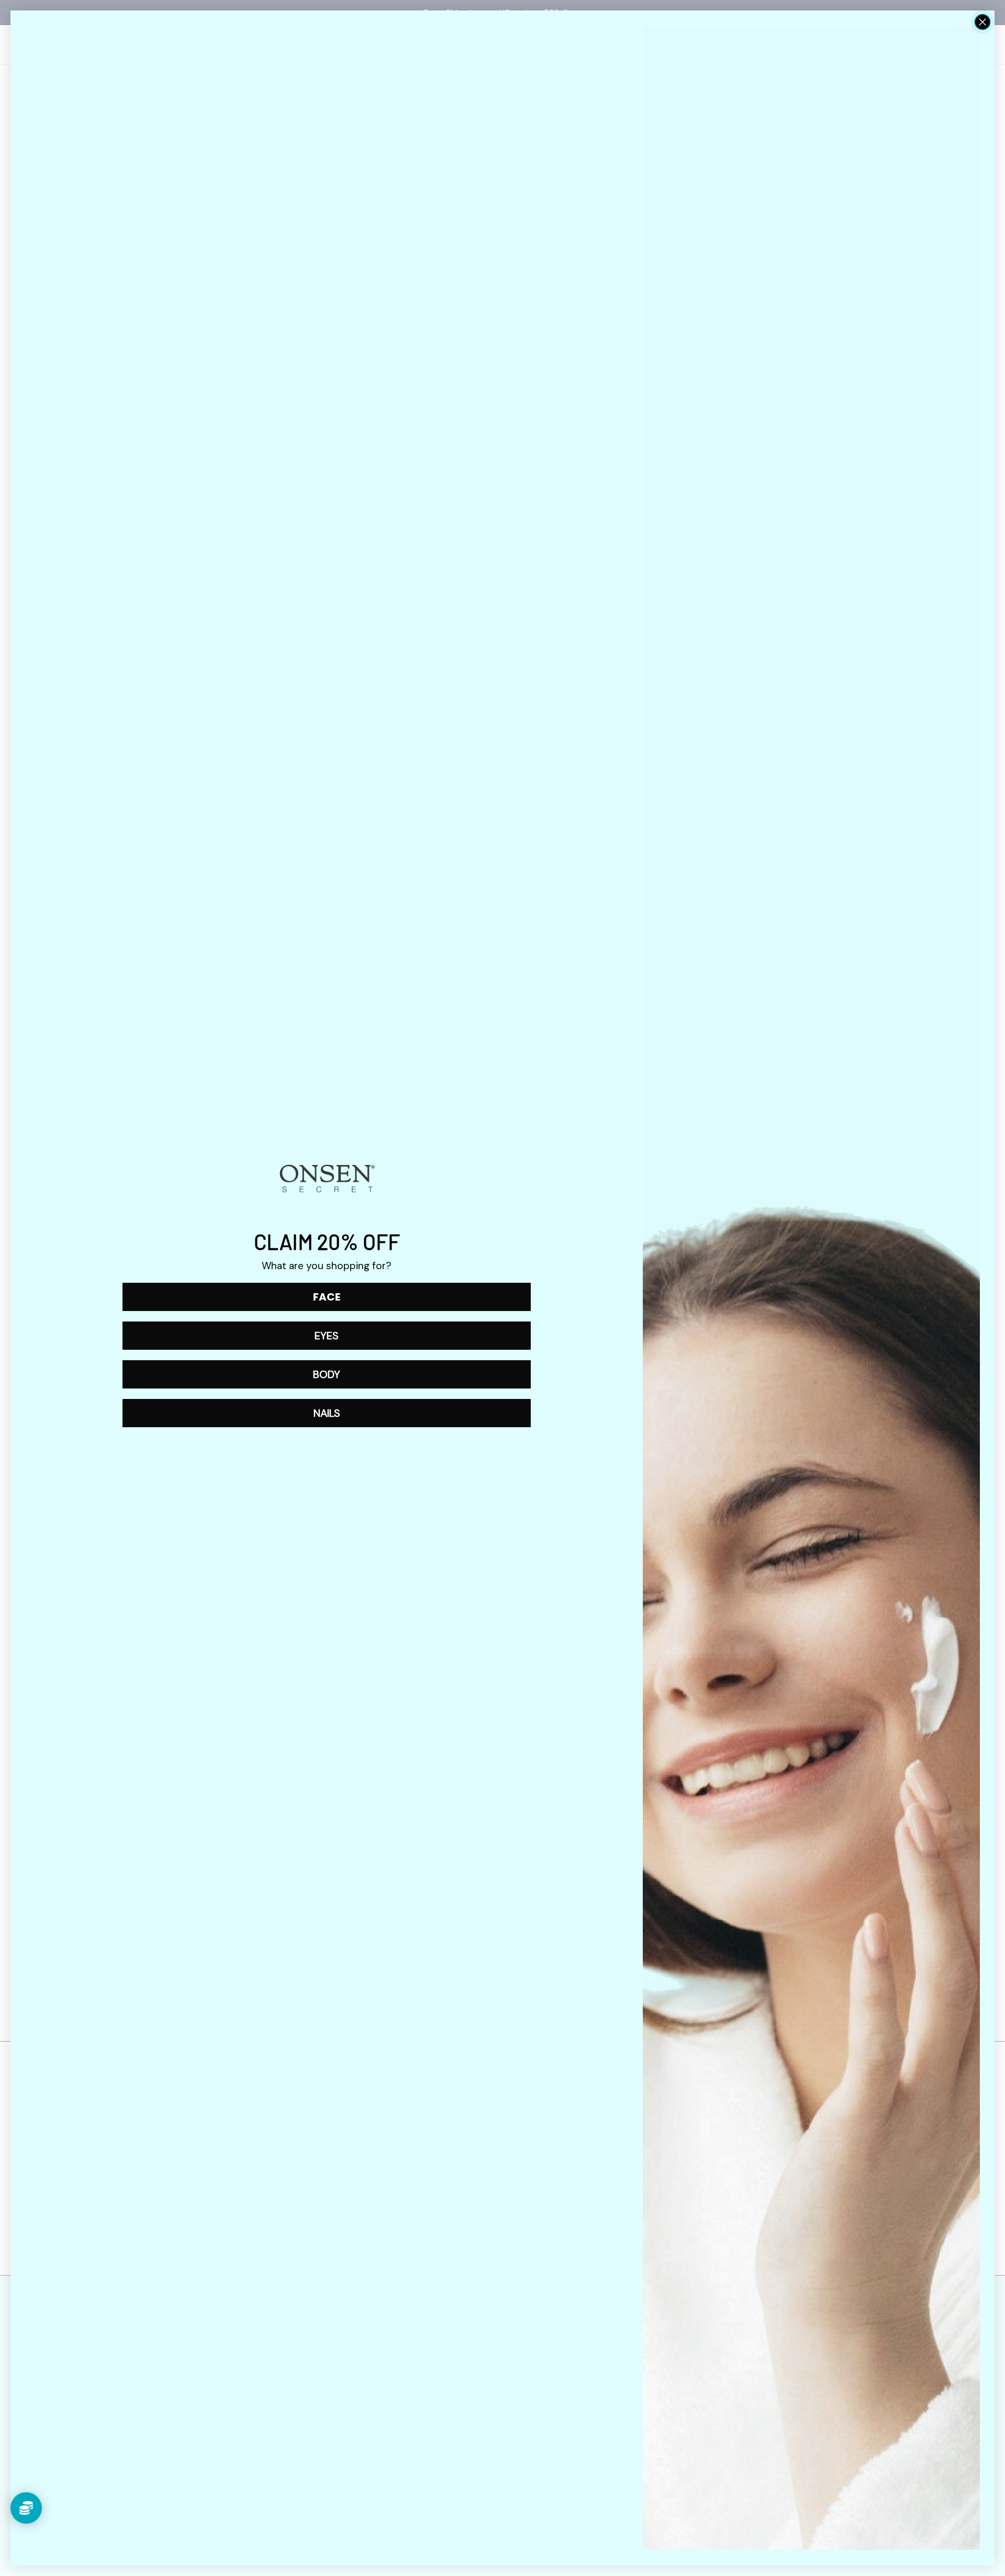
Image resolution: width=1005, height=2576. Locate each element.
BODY (327, 1374)
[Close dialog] (982, 22)
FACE (327, 1297)
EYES (327, 1336)
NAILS (327, 1413)
